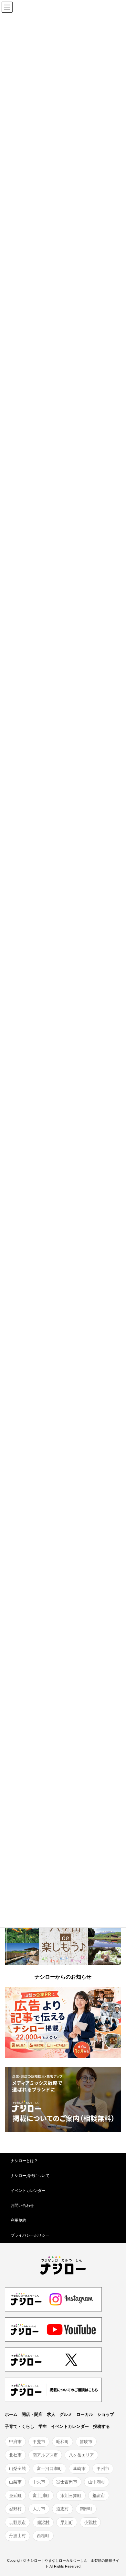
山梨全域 (17, 2469)
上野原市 (17, 2522)
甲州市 (103, 2469)
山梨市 (15, 2482)
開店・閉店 (32, 2414)
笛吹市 (86, 2442)
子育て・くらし (20, 2426)
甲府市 (15, 2442)
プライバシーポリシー (30, 2235)
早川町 (67, 2522)
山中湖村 (97, 2482)
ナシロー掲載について (30, 2176)
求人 (51, 2414)
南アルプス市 (45, 2455)
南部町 (86, 2509)
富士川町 (41, 2495)
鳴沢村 (43, 2522)
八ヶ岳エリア (81, 2455)
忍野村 (15, 2509)
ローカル (85, 2414)
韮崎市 (79, 2469)
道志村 (63, 2509)
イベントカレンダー (28, 2191)
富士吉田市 (67, 2482)
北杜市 (15, 2455)
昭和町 (63, 2442)
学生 (43, 2426)
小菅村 (90, 2522)
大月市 (39, 2509)
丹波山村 (17, 2536)
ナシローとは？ (24, 2161)
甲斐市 (39, 2442)
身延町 (15, 2495)
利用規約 (18, 2220)
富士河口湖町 (49, 2469)
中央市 (39, 2482)
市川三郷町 (71, 2495)
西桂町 (43, 2536)
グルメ (66, 2414)
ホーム (11, 2414)
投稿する (101, 2426)
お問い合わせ (22, 2205)
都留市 (99, 2495)
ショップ (106, 2414)
